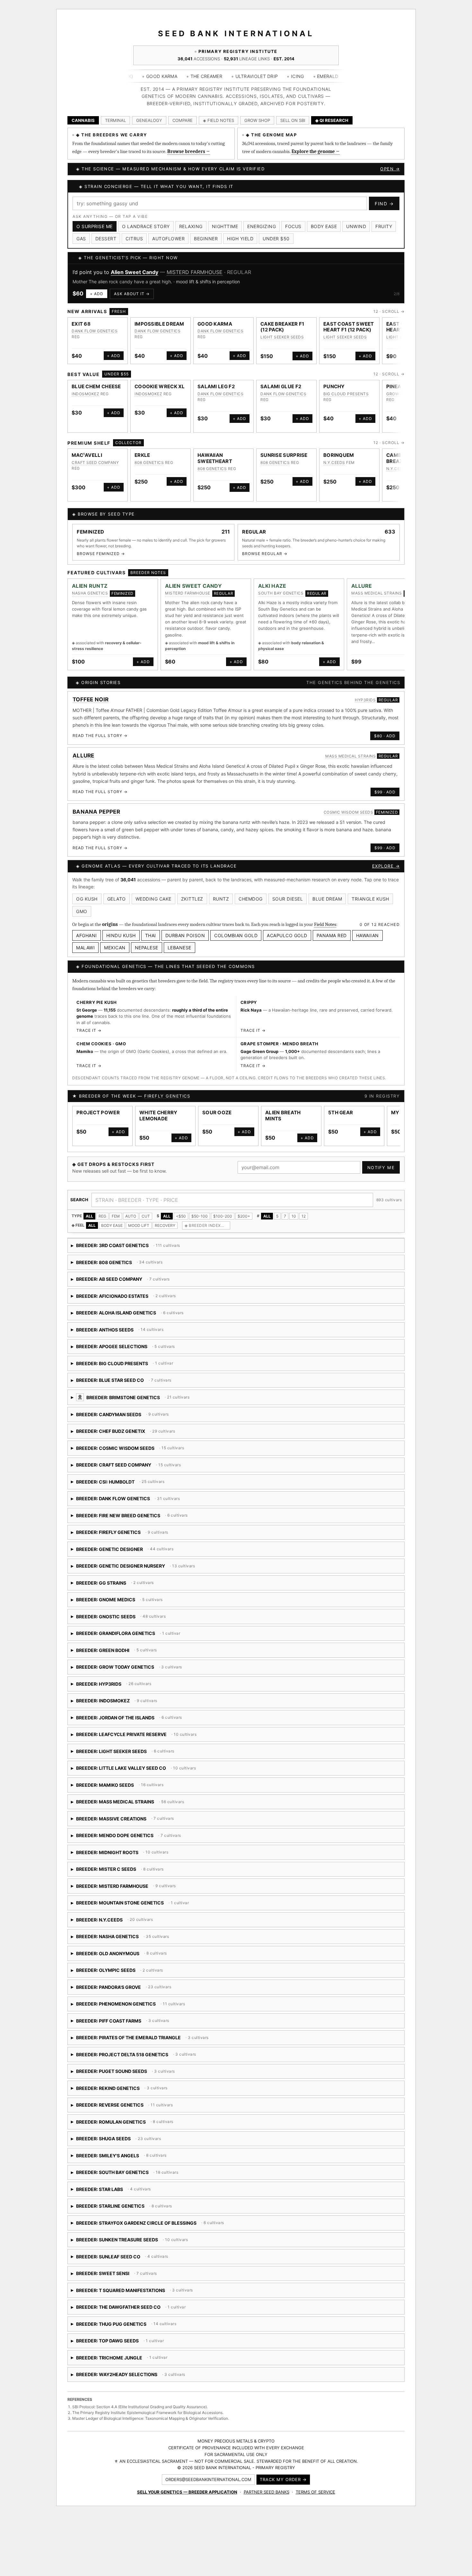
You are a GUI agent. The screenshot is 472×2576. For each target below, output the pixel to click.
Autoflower (168, 239)
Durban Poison (185, 942)
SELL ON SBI (293, 120)
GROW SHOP (257, 120)
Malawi (85, 955)
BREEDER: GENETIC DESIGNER (122, 1558)
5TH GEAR (341, 1120)
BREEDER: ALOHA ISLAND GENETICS (164, 1322)
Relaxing (191, 226)
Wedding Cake (153, 906)
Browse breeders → (189, 151)
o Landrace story (146, 226)
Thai (151, 942)
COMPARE (183, 120)
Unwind (356, 226)
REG (102, 1223)
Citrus (134, 239)
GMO (82, 918)
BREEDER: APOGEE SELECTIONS (134, 1356)
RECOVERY (165, 1232)
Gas (81, 239)
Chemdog (251, 906)
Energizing (262, 226)
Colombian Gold (236, 942)
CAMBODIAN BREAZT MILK (403, 466)
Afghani (87, 942)
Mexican (115, 955)
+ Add (97, 301)
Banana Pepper (96, 819)
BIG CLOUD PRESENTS (346, 401)
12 (304, 1223)
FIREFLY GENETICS (167, 1103)
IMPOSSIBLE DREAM (159, 331)
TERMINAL (115, 120)
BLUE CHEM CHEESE (96, 394)
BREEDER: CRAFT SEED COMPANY (143, 1474)
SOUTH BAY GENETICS (171, 272)
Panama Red (332, 942)
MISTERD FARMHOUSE (188, 600)
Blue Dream (327, 906)
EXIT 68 (81, 331)
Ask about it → (132, 301)
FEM (116, 1223)
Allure (362, 593)
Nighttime (225, 226)
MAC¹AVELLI (87, 462)
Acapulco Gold (287, 942)
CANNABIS (83, 120)
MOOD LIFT (139, 1232)
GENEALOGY (149, 120)
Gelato (117, 906)
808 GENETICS (149, 470)
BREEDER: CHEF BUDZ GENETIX (125, 1441)
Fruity (384, 226)
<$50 (181, 1223)
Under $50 (276, 239)
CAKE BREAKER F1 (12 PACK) (282, 334)
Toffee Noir (91, 707)
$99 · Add (385, 799)
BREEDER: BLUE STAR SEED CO (156, 1390)
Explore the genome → (316, 151)
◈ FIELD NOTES (219, 120)
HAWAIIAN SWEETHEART (215, 466)
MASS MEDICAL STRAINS (376, 600)
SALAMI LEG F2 (216, 394)
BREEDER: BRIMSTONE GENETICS (190, 1407)
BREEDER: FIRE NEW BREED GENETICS (144, 1525)
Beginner (206, 239)
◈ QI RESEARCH (332, 120)
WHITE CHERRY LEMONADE (158, 1123)
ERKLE (142, 462)
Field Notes (325, 931)
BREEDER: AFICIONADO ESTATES (124, 1305)
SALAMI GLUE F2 (281, 394)
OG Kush (87, 906)
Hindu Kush (121, 942)
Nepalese (147, 955)
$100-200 (223, 1223)
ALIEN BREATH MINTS (283, 1123)
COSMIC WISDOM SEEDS (349, 819)
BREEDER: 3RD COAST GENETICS (126, 1255)
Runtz (221, 906)
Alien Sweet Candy (193, 593)
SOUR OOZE (217, 1120)
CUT (146, 1223)
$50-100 (200, 1223)
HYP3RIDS (365, 707)
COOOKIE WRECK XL (160, 394)
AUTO (131, 1223)
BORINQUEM (339, 462)
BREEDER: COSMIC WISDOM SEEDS (145, 1457)
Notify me (381, 1175)
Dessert (106, 239)
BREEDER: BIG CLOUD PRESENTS (122, 1373)
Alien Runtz (90, 593)
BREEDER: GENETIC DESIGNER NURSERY (143, 1575)
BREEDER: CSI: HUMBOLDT (151, 1491)
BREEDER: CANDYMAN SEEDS (144, 1424)
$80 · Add (385, 743)
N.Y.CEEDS (334, 470)
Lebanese (179, 955)
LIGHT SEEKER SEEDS (282, 344)
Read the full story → (100, 743)
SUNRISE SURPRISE (284, 462)
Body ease (324, 226)
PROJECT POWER (98, 1120)
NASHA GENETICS (90, 600)
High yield (240, 239)
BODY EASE (112, 1232)
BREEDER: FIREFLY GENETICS (131, 1542)
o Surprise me (95, 226)
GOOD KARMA (215, 331)
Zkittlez (192, 906)
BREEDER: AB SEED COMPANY (123, 1289)
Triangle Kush (370, 906)
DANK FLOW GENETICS (95, 338)
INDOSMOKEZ (85, 401)
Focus (293, 226)
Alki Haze (122, 272)
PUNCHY (334, 394)
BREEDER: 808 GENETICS (126, 1272)
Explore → (386, 873)
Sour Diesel (288, 906)
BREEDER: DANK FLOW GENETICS (127, 1508)
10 (294, 1223)
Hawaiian (367, 942)
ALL (89, 1223)
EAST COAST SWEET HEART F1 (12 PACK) (349, 334)
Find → (384, 204)
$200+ (244, 1223)
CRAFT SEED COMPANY (95, 470)
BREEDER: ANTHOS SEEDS (126, 1339)
